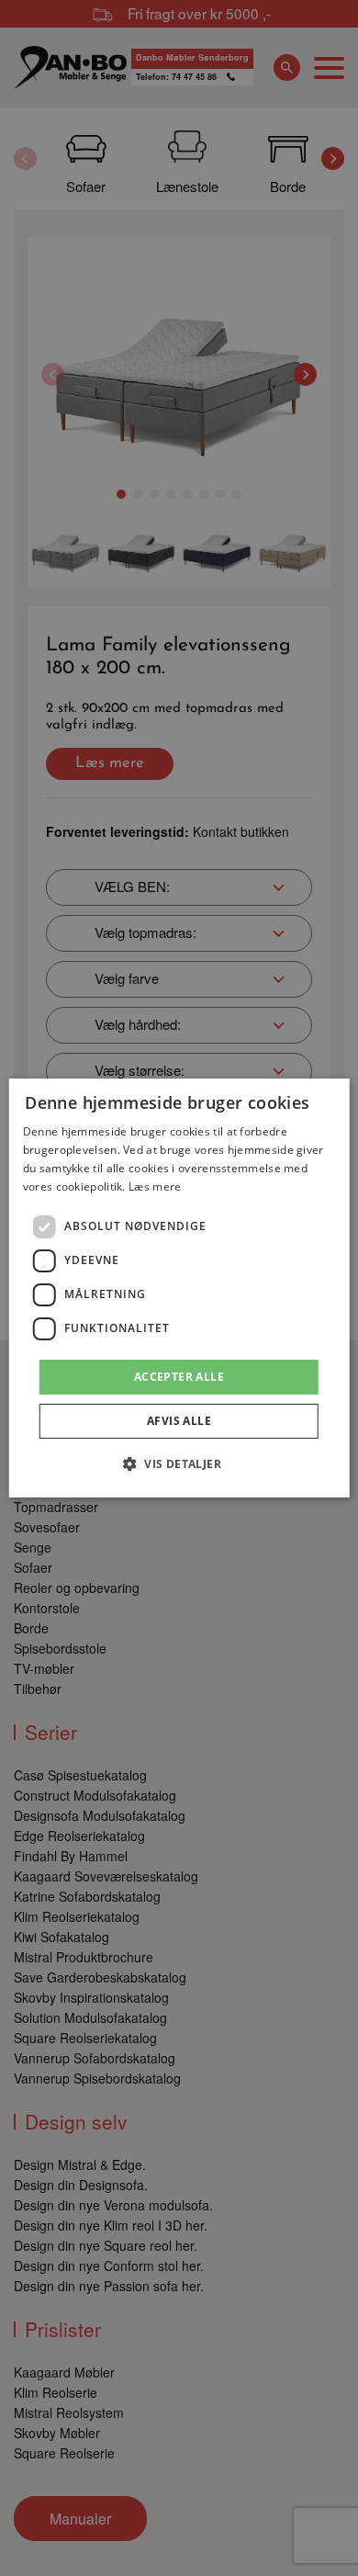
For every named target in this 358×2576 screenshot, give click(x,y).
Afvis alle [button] (179, 1421)
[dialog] (179, 1288)
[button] (179, 1463)
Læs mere (155, 1186)
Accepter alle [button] (179, 1377)
